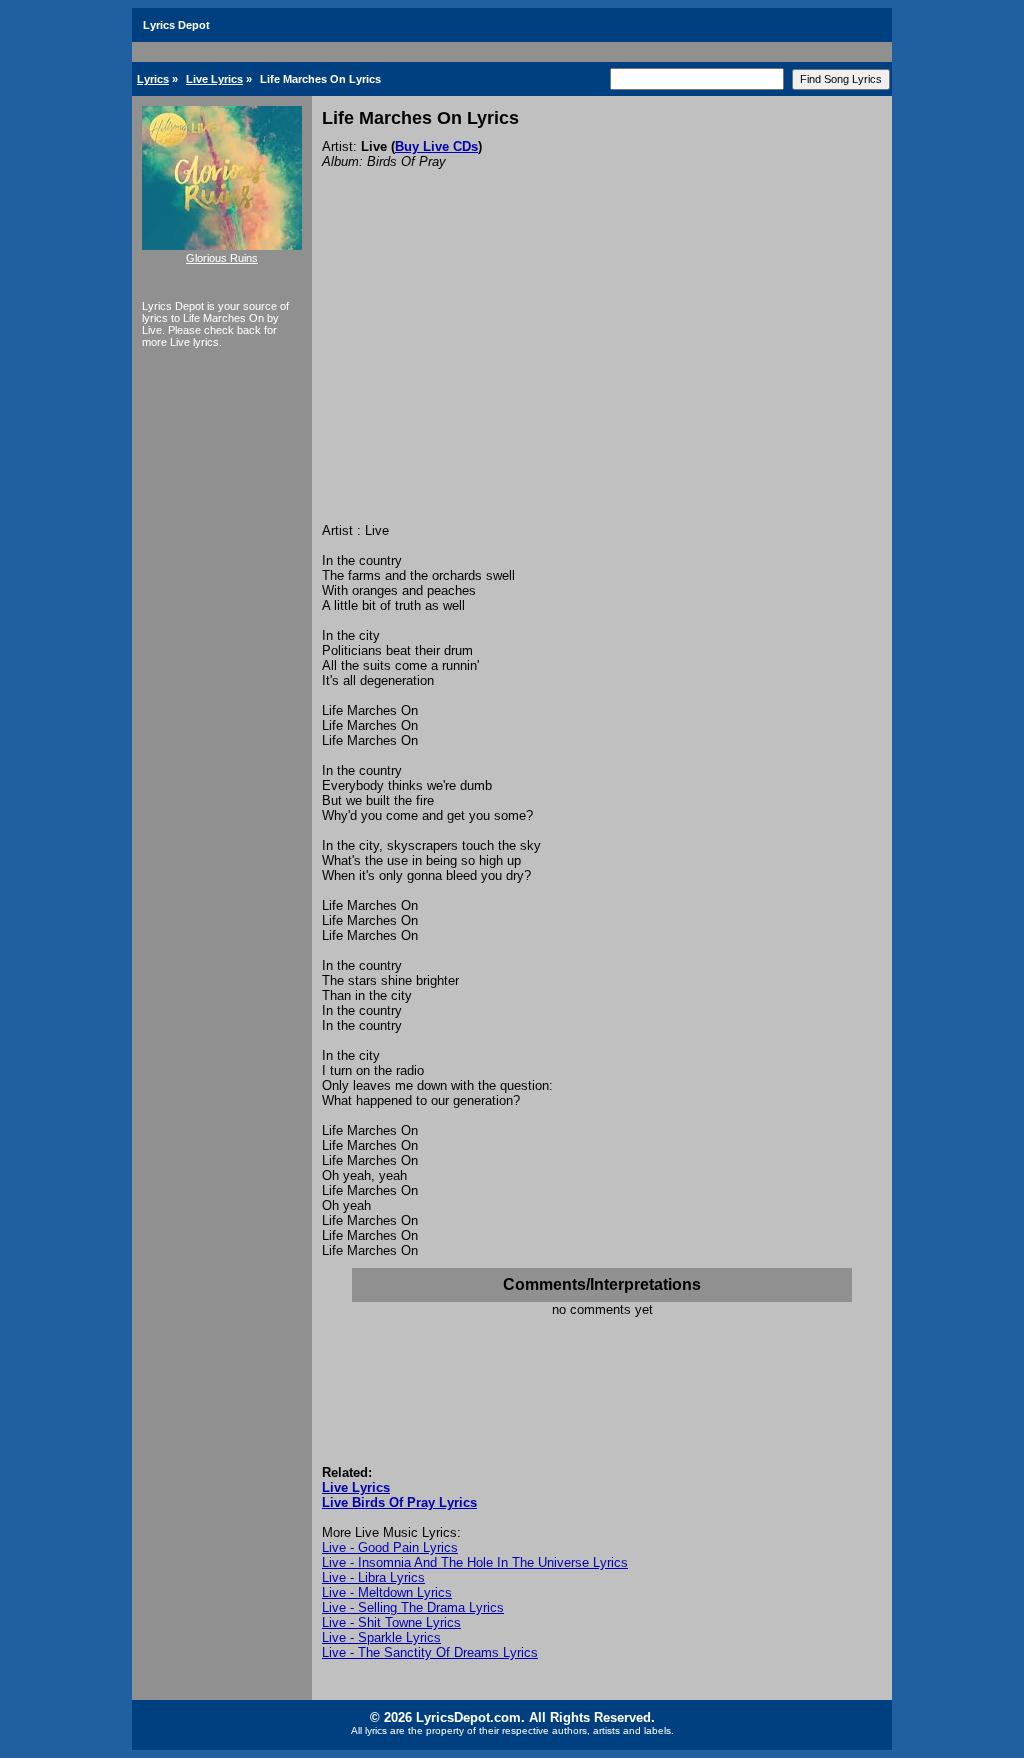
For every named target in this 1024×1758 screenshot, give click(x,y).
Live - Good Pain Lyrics (390, 1547)
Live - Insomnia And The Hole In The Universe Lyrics (475, 1562)
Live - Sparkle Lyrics (381, 1637)
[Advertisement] (602, 373)
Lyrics (153, 79)
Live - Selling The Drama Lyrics (413, 1607)
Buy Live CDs (436, 146)
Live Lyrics (214, 79)
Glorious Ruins (222, 258)
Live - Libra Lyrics (373, 1577)
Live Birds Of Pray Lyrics (399, 1502)
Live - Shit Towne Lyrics (391, 1622)
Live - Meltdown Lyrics (387, 1592)
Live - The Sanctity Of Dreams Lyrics (430, 1652)
